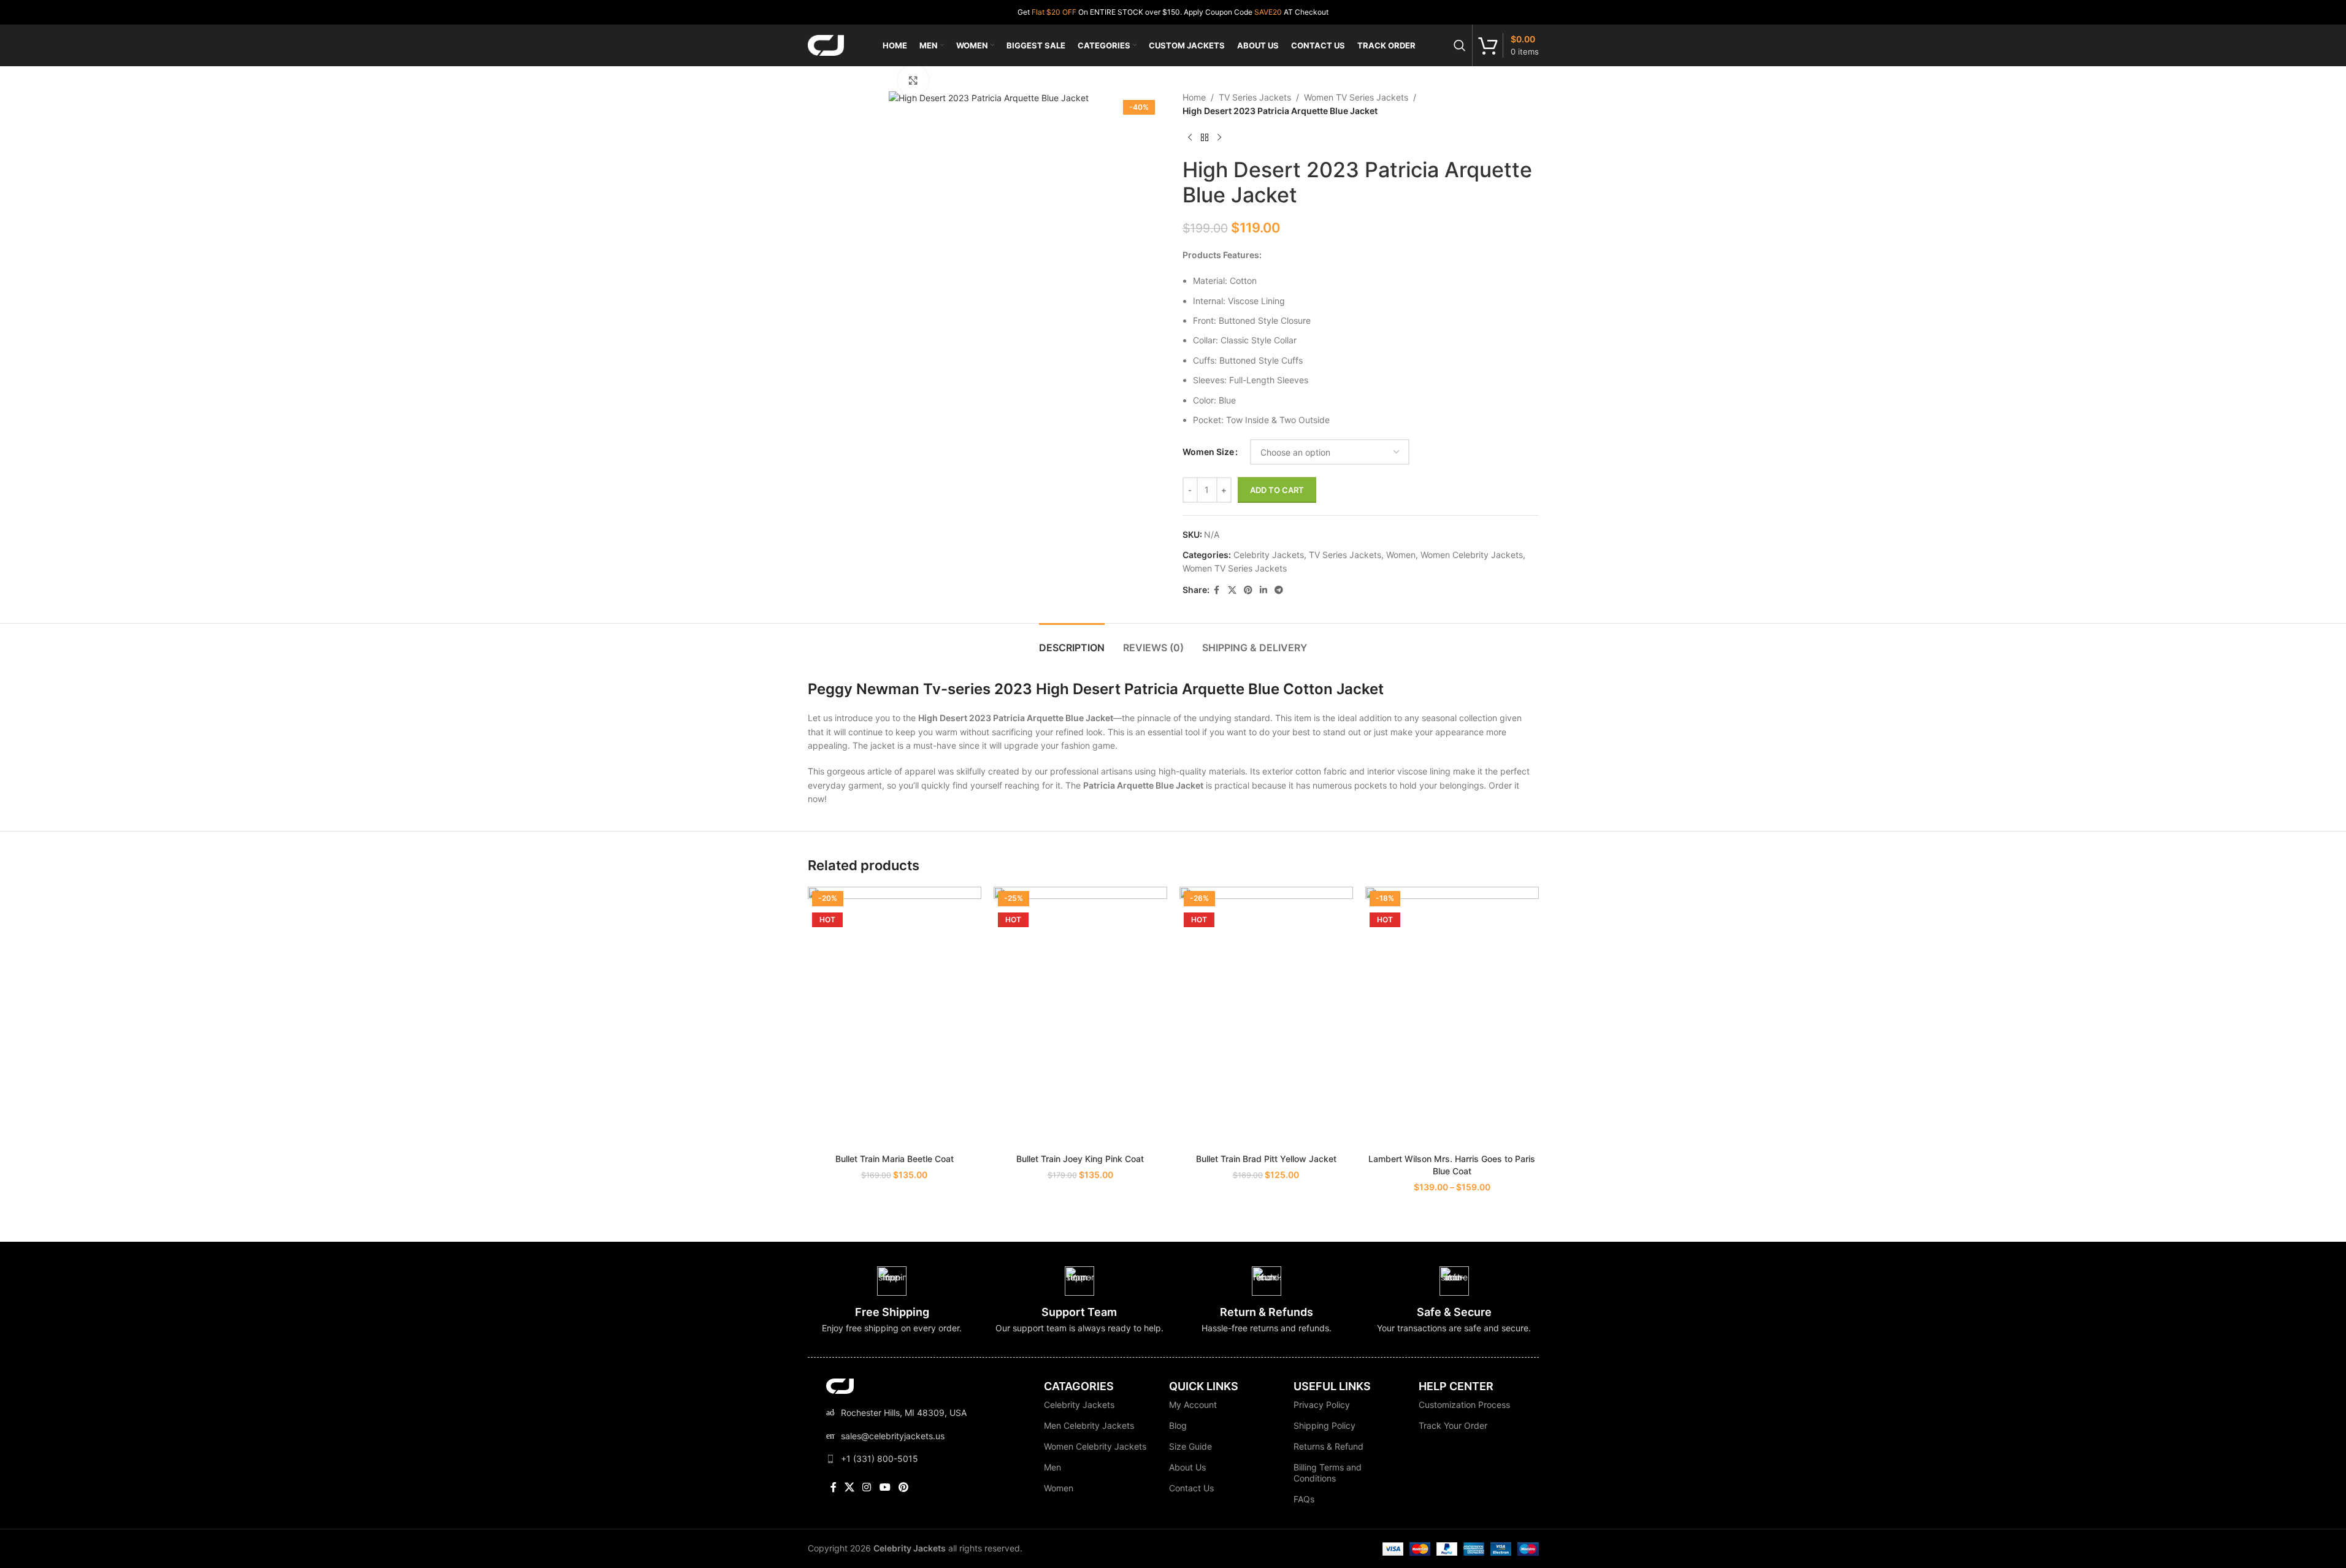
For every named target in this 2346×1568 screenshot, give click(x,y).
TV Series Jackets (1255, 97)
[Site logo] (826, 44)
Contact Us (1191, 1488)
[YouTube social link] (885, 1487)
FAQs (1304, 1499)
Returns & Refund (1328, 1446)
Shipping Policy (1324, 1425)
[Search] (1460, 45)
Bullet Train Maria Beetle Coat (895, 1159)
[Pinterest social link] (1248, 590)
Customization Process (1464, 1405)
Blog (1178, 1425)
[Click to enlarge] (913, 80)
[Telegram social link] (1279, 590)
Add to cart (1277, 490)
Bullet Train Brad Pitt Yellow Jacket (1266, 1159)
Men (1052, 1467)
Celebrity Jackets (1269, 555)
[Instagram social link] (867, 1487)
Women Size (1208, 452)
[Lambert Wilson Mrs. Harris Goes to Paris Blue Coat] (1452, 1017)
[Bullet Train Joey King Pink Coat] (1080, 1017)
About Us (1187, 1467)
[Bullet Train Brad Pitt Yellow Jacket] (1266, 1017)
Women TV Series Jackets (1356, 97)
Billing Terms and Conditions (1328, 1473)
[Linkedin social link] (1263, 590)
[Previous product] (1190, 138)
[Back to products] (1205, 138)
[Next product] (1219, 138)
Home (1194, 97)
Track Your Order (1453, 1425)
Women (1401, 555)
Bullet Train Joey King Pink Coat (1080, 1159)
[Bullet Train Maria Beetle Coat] (895, 1017)
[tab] (1072, 642)
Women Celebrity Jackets (1472, 555)
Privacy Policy (1322, 1405)
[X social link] (1232, 590)
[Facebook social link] (1217, 590)
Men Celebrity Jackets (1089, 1425)
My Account (1193, 1405)
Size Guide (1190, 1446)
